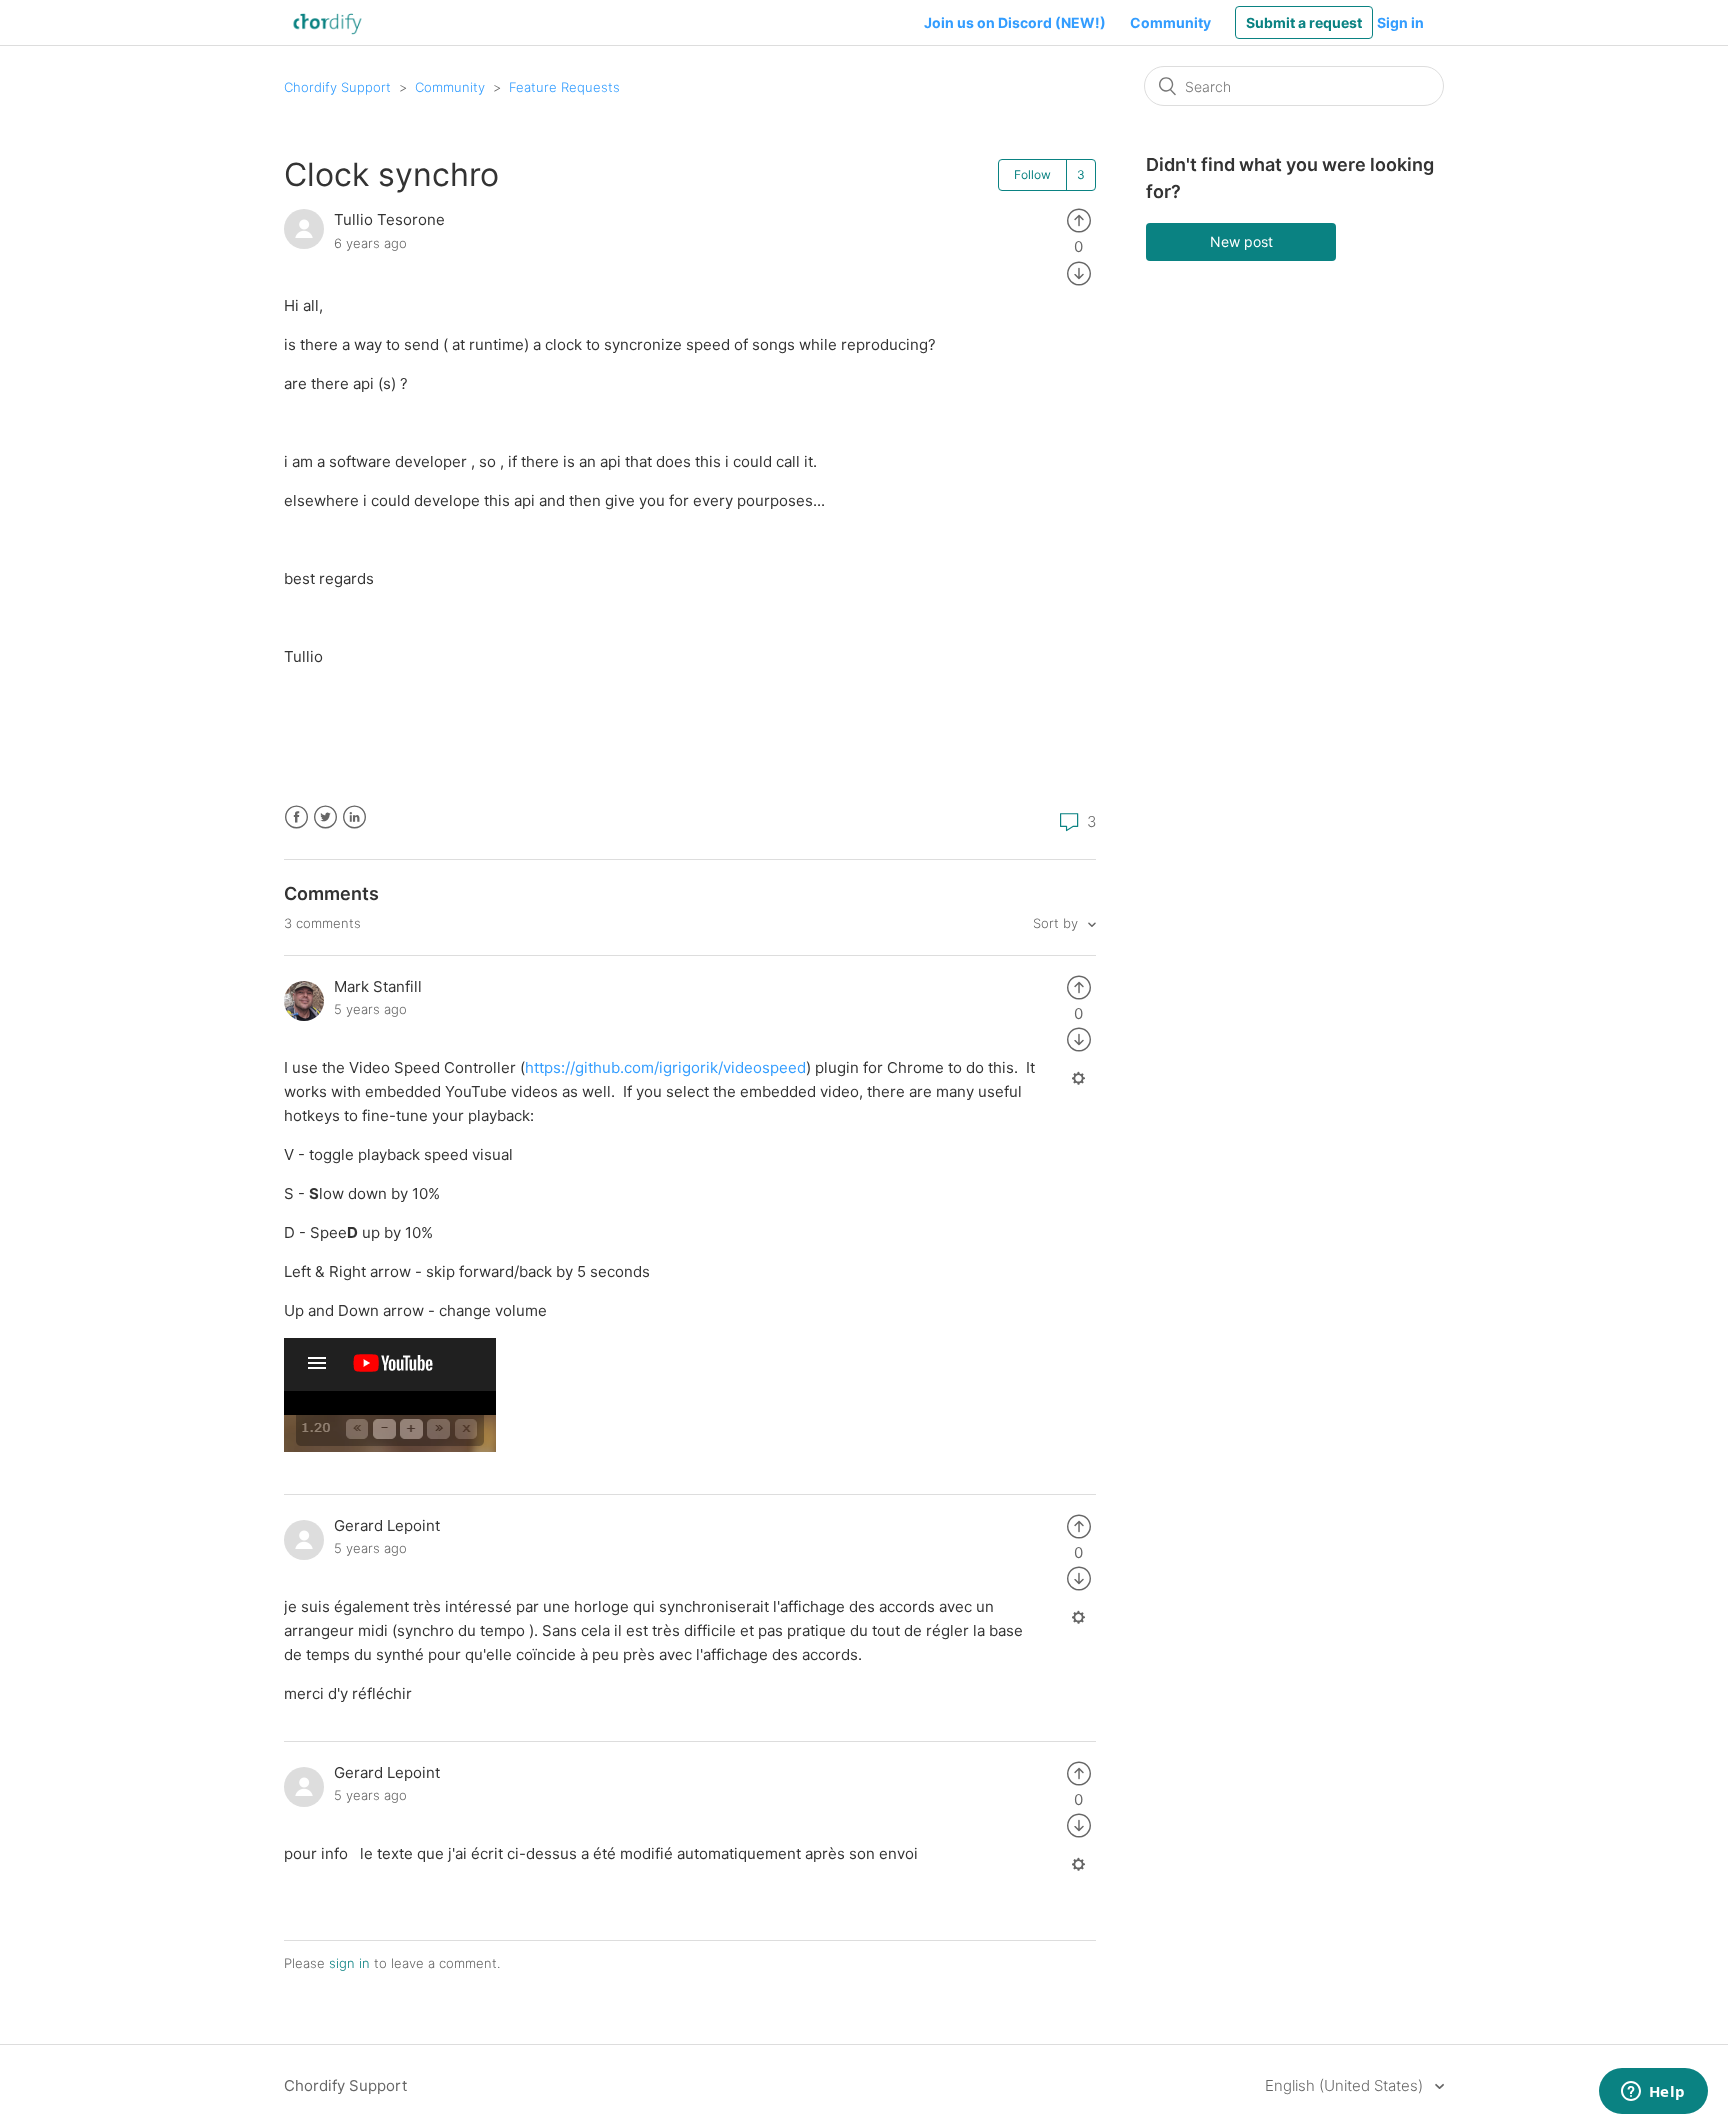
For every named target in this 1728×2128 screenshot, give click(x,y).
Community (1170, 22)
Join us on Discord (1015, 22)
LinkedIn (354, 817)
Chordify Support (337, 87)
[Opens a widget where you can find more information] (1653, 2093)
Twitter (325, 817)
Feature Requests (564, 87)
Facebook (296, 817)
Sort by (1057, 923)
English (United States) (1346, 2085)
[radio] (1079, 219)
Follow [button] (1032, 174)
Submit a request (1304, 22)
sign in (349, 1963)
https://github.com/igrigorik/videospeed (665, 1067)
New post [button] (1241, 241)
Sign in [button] (1400, 22)
